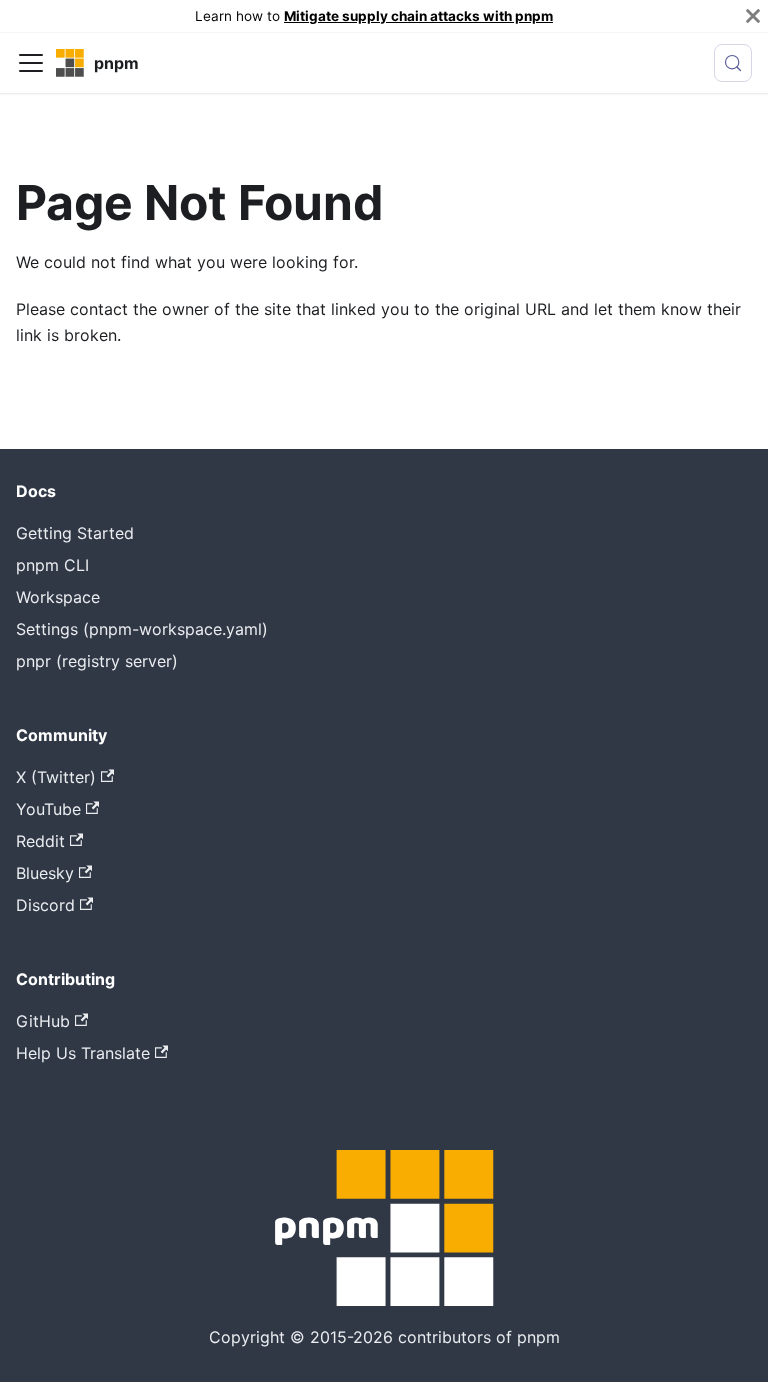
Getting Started (75, 533)
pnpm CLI (52, 565)
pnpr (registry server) (97, 661)
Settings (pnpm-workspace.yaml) (142, 629)
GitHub (43, 1021)
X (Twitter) (56, 777)
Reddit (40, 841)
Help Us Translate (83, 1053)
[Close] (753, 16)
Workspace (58, 597)
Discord (45, 905)
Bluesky (45, 873)
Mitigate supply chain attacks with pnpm (418, 16)
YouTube (48, 809)
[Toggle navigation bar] (31, 63)
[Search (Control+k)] (733, 63)
